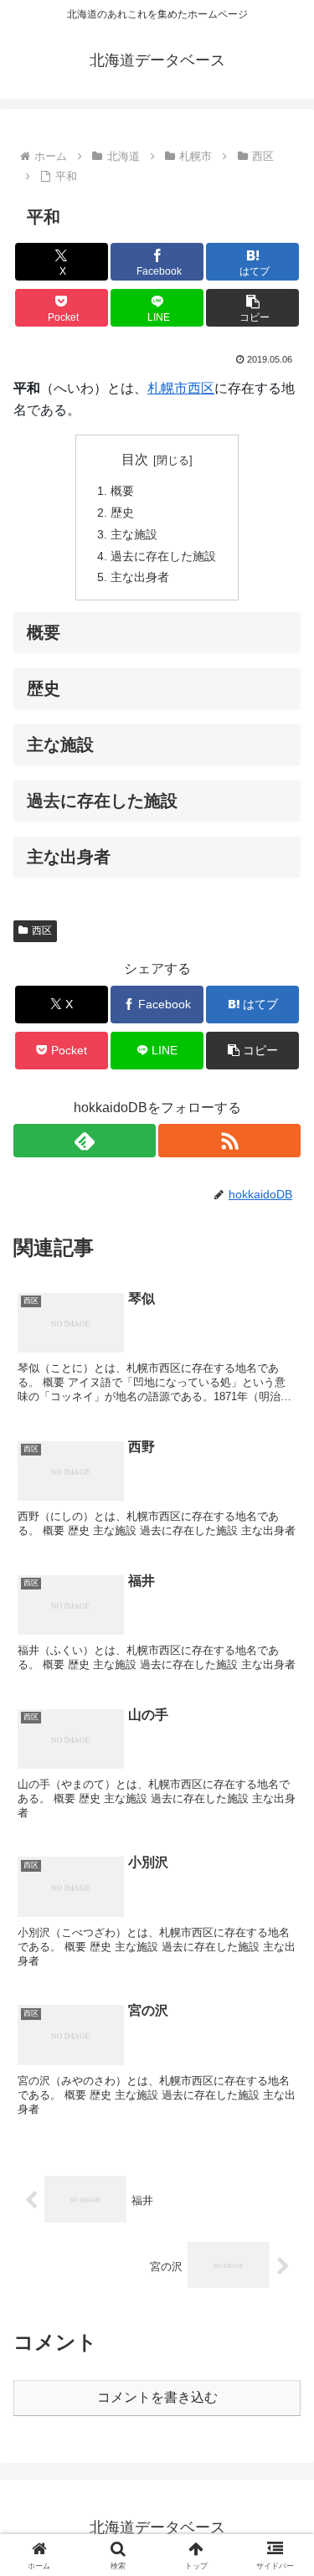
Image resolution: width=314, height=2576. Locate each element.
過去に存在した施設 (163, 556)
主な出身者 (140, 577)
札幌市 (167, 388)
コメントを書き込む (157, 2397)
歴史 (122, 513)
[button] (252, 308)
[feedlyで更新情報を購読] (85, 1141)
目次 (135, 459)
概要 (122, 491)
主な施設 (134, 534)
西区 (201, 388)
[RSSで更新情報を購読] (229, 1141)
